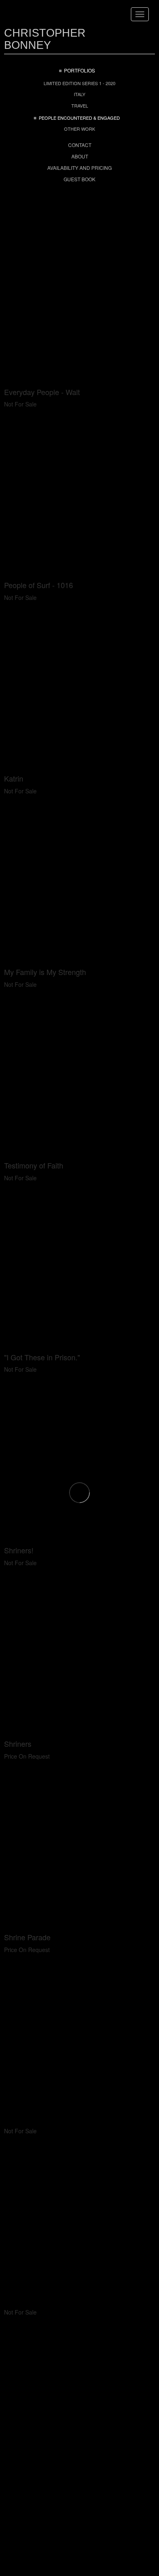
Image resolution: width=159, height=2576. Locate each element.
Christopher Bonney (45, 39)
